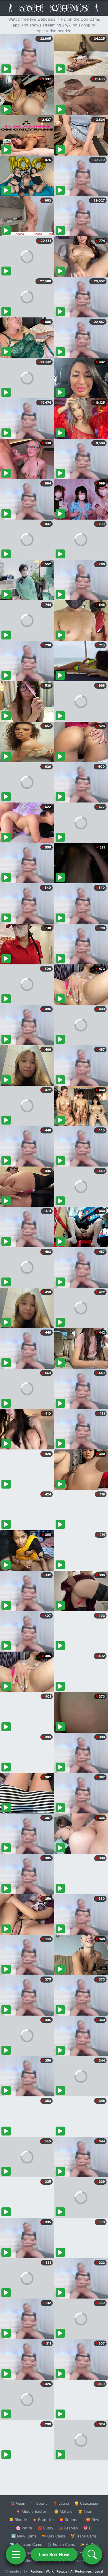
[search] (92, 2554)
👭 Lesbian (68, 2528)
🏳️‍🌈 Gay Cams (53, 2536)
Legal (99, 2571)
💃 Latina (61, 2503)
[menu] (16, 2554)
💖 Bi (88, 2528)
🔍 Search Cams (84, 2561)
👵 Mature (63, 2511)
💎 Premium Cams (26, 2544)
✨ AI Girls (89, 2544)
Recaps (62, 2571)
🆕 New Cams (24, 2536)
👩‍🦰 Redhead (70, 2520)
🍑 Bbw (93, 2520)
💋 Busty (45, 2528)
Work (50, 2571)
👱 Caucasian (86, 2503)
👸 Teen (85, 2511)
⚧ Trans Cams (84, 2536)
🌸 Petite (24, 2528)
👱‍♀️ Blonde (18, 2520)
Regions (37, 2571)
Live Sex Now (54, 2554)
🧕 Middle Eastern (32, 2511)
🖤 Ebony (39, 2503)
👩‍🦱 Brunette (43, 2520)
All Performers (81, 2571)
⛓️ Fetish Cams (61, 2544)
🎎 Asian (18, 2503)
